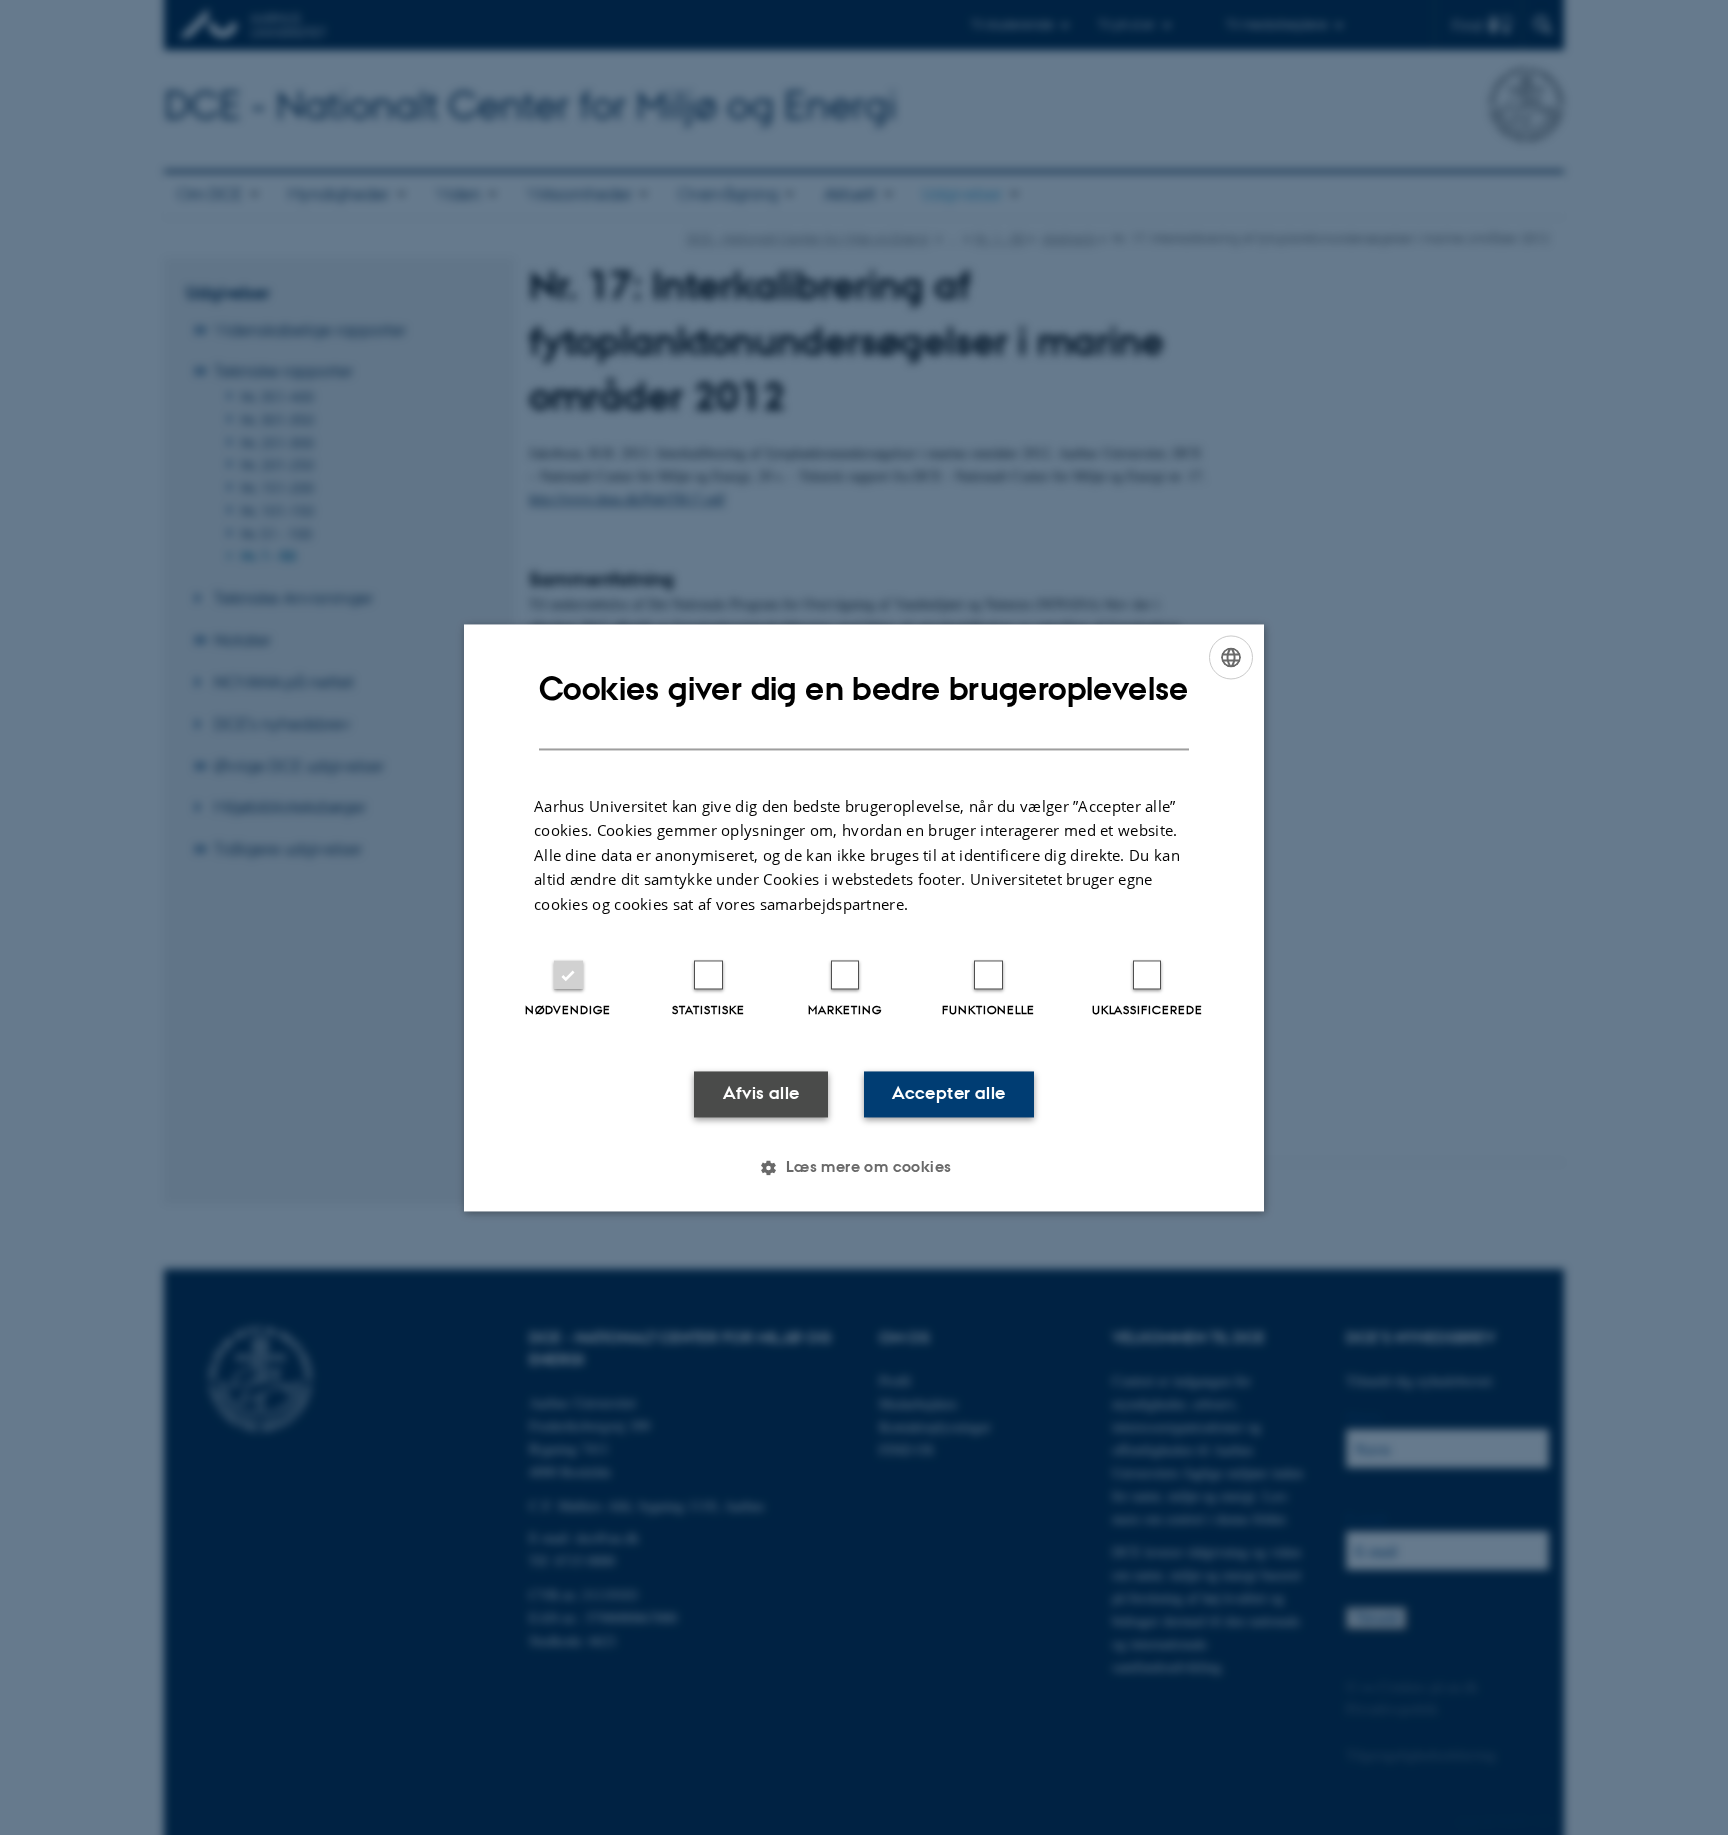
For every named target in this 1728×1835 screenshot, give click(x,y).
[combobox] (1231, 657)
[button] (863, 1167)
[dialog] (864, 917)
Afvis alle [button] (761, 1094)
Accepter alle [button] (948, 1094)
